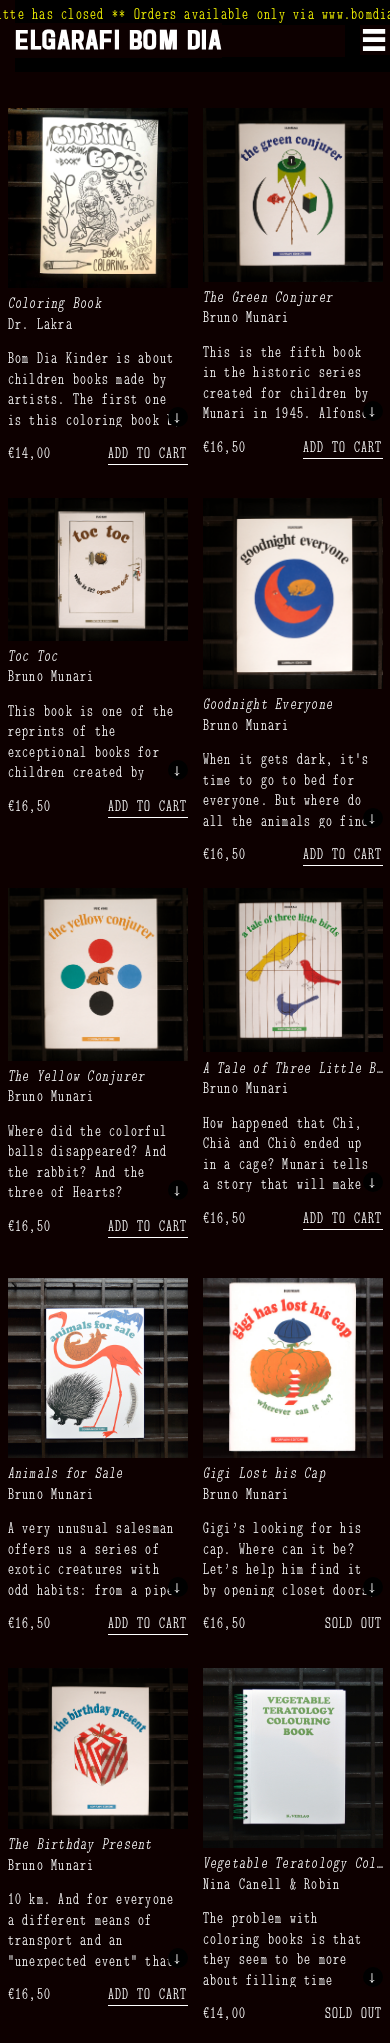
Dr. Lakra (40, 323)
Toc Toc (33, 655)
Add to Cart (148, 452)
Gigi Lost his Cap (264, 1472)
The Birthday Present (80, 1843)
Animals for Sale (66, 1472)
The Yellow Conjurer (77, 1075)
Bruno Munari (246, 316)
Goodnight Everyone (268, 703)
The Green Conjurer (268, 296)
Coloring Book (55, 302)
